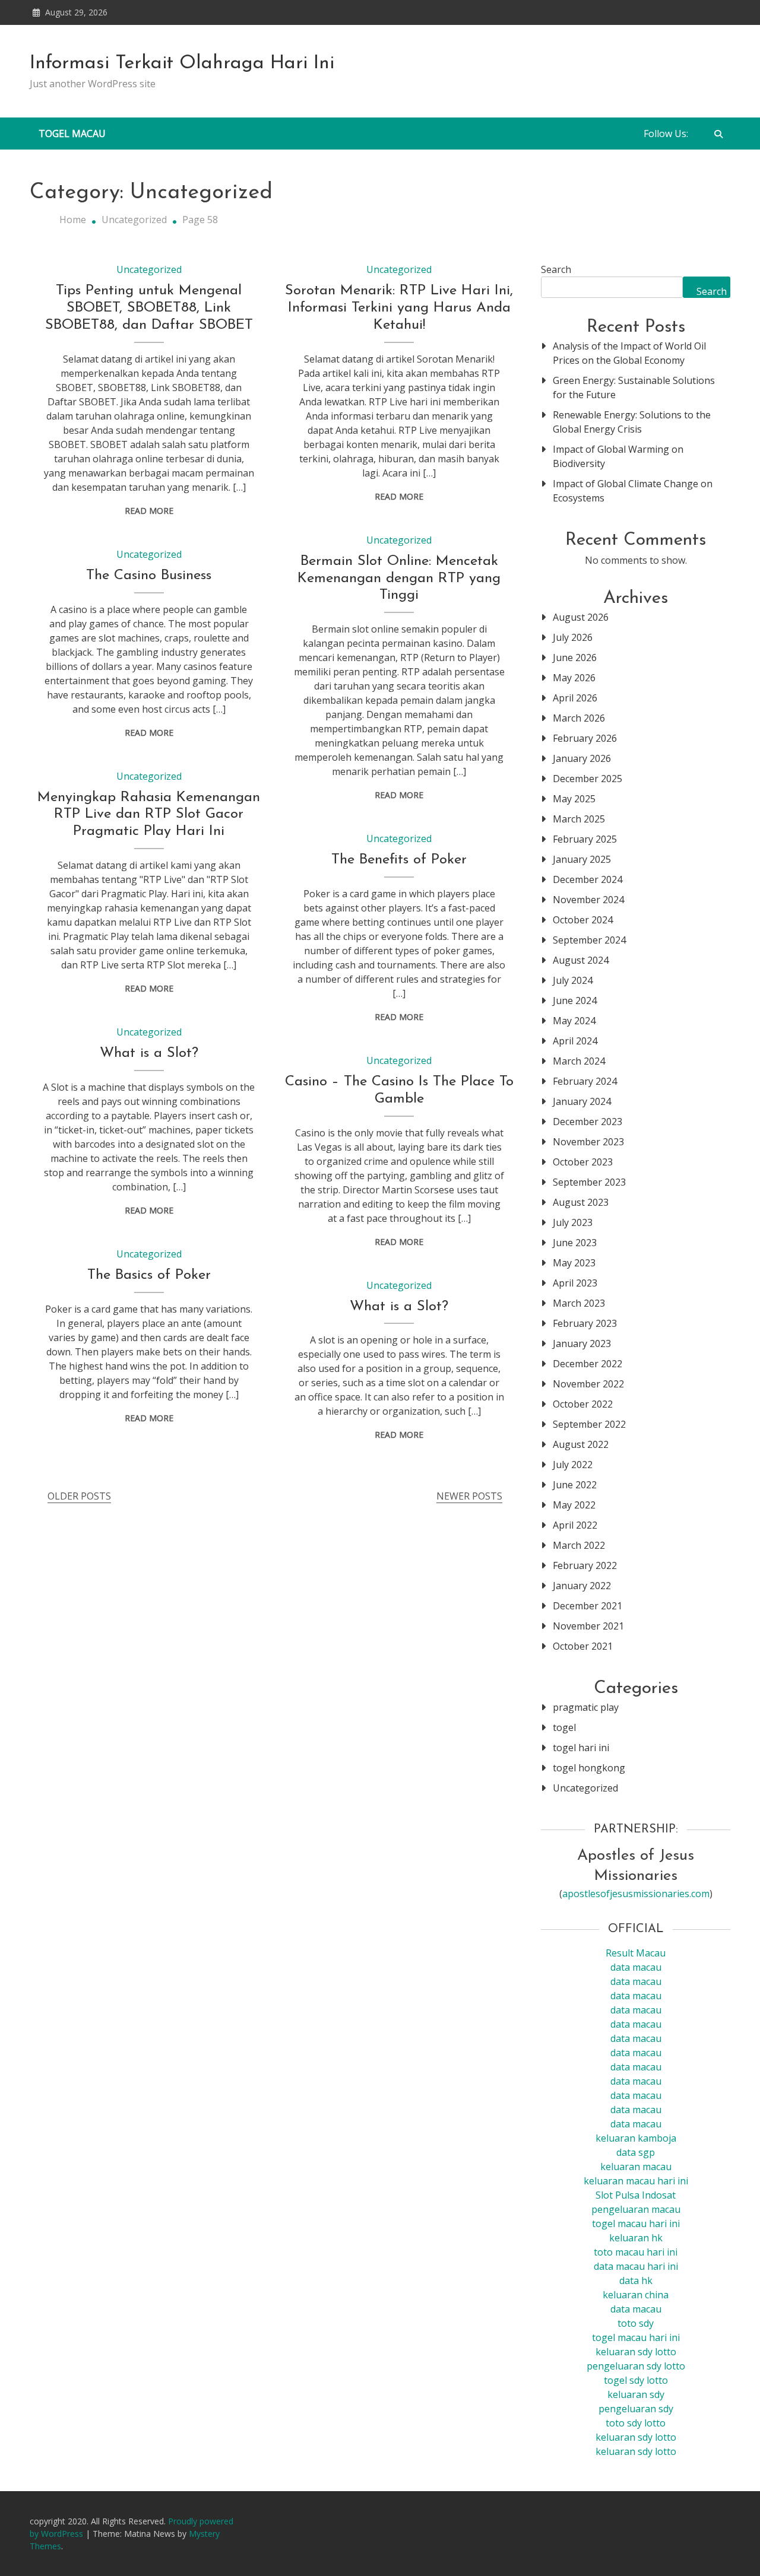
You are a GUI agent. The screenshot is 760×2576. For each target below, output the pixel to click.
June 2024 (575, 1000)
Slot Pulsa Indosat (636, 2195)
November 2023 (588, 1142)
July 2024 (573, 980)
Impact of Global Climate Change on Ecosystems (633, 491)
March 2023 (579, 1303)
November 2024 (588, 900)
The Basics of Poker (149, 1275)
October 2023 (583, 1162)
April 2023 (575, 1283)
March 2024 (579, 1061)
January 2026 (582, 758)
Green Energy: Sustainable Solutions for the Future (634, 387)
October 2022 (583, 1404)
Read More (149, 511)
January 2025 (582, 859)
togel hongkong (589, 1768)
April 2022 (575, 1525)
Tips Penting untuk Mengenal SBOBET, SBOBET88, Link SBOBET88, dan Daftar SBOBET (149, 308)
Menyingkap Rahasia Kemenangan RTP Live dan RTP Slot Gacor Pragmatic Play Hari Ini (149, 815)
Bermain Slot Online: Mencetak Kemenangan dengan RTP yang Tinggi (399, 579)
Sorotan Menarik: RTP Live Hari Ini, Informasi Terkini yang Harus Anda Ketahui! (399, 308)
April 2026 (575, 698)
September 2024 (589, 940)
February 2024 (585, 1081)
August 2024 (581, 960)
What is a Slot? (149, 1053)
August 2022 (581, 1444)
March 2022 (579, 1545)
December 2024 (588, 879)
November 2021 (588, 1626)
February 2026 (585, 738)
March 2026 (579, 718)
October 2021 (583, 1646)
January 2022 (582, 1586)
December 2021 (588, 1606)
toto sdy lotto (636, 2423)
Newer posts (469, 1496)
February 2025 (585, 839)
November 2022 (588, 1384)
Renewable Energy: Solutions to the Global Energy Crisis (632, 422)
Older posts (79, 1496)
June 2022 (575, 1485)
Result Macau (636, 1953)
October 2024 (583, 920)
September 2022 (589, 1424)
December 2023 (588, 1122)
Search (556, 269)
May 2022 (574, 1505)
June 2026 (575, 658)
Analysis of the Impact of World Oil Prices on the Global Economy (629, 353)
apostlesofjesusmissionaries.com (636, 1894)
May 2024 (574, 1021)
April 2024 (575, 1041)
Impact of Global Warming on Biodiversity (618, 456)
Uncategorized (149, 269)
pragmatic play (586, 1707)
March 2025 (579, 819)
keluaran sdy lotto (636, 2437)
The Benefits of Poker (399, 860)
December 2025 (588, 779)
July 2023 (573, 1222)
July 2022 (573, 1465)
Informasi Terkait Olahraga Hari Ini (182, 63)
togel (564, 1727)
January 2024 (582, 1101)
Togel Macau (72, 134)
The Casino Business (149, 576)
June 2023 (575, 1243)
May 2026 (574, 678)
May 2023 (574, 1263)
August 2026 (581, 617)
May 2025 (574, 799)
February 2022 (585, 1565)
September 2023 (589, 1182)
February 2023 (585, 1323)
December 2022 (588, 1364)
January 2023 (582, 1343)
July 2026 (573, 637)
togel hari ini (581, 1748)
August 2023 (581, 1202)
